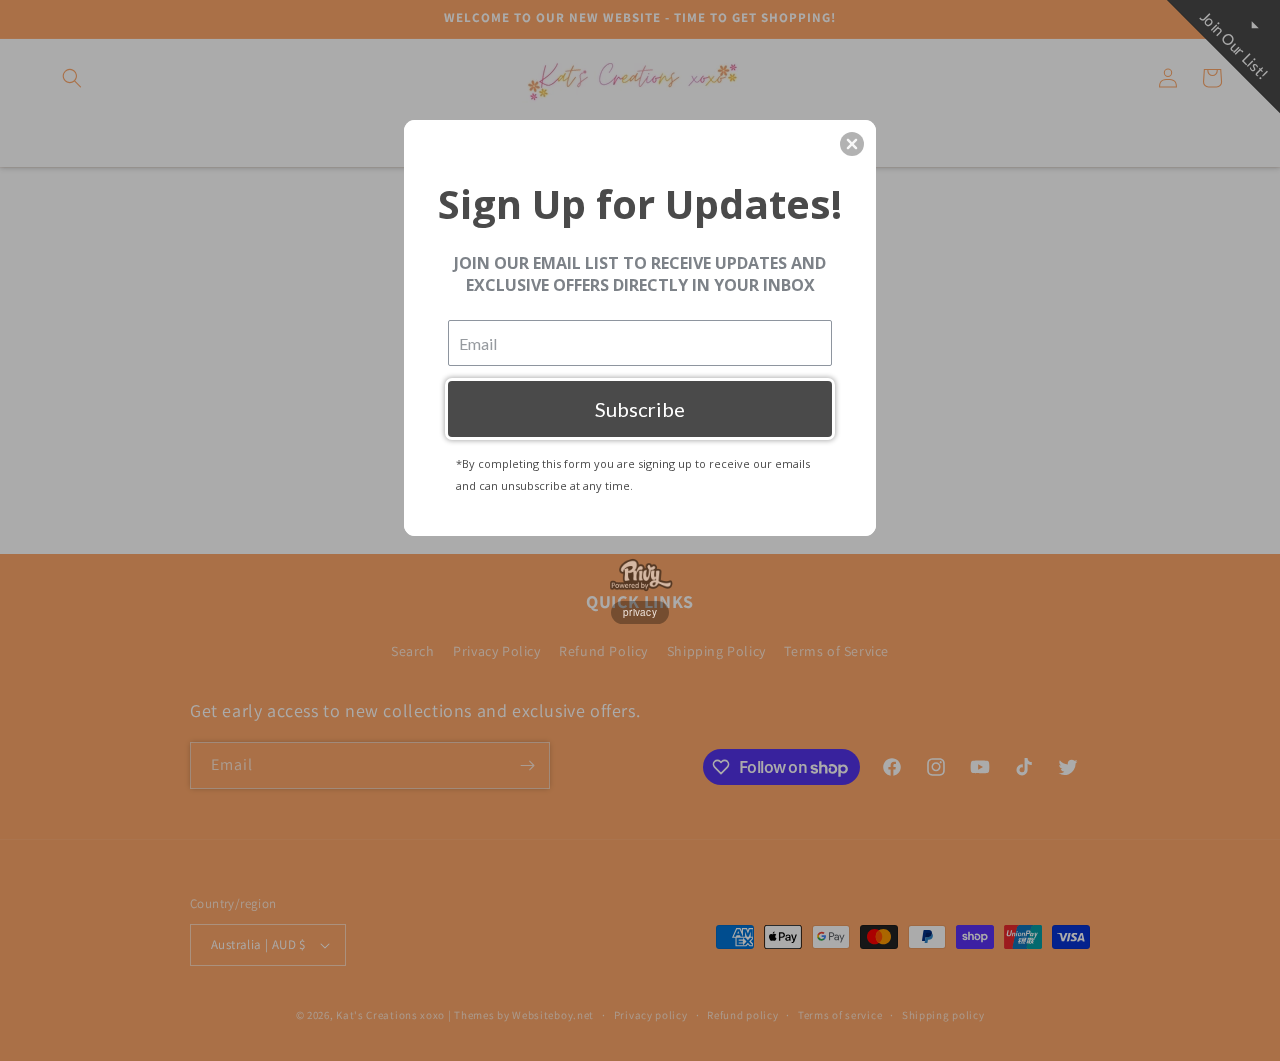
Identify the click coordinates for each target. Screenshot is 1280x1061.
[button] (852, 144)
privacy (640, 612)
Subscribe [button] (640, 409)
